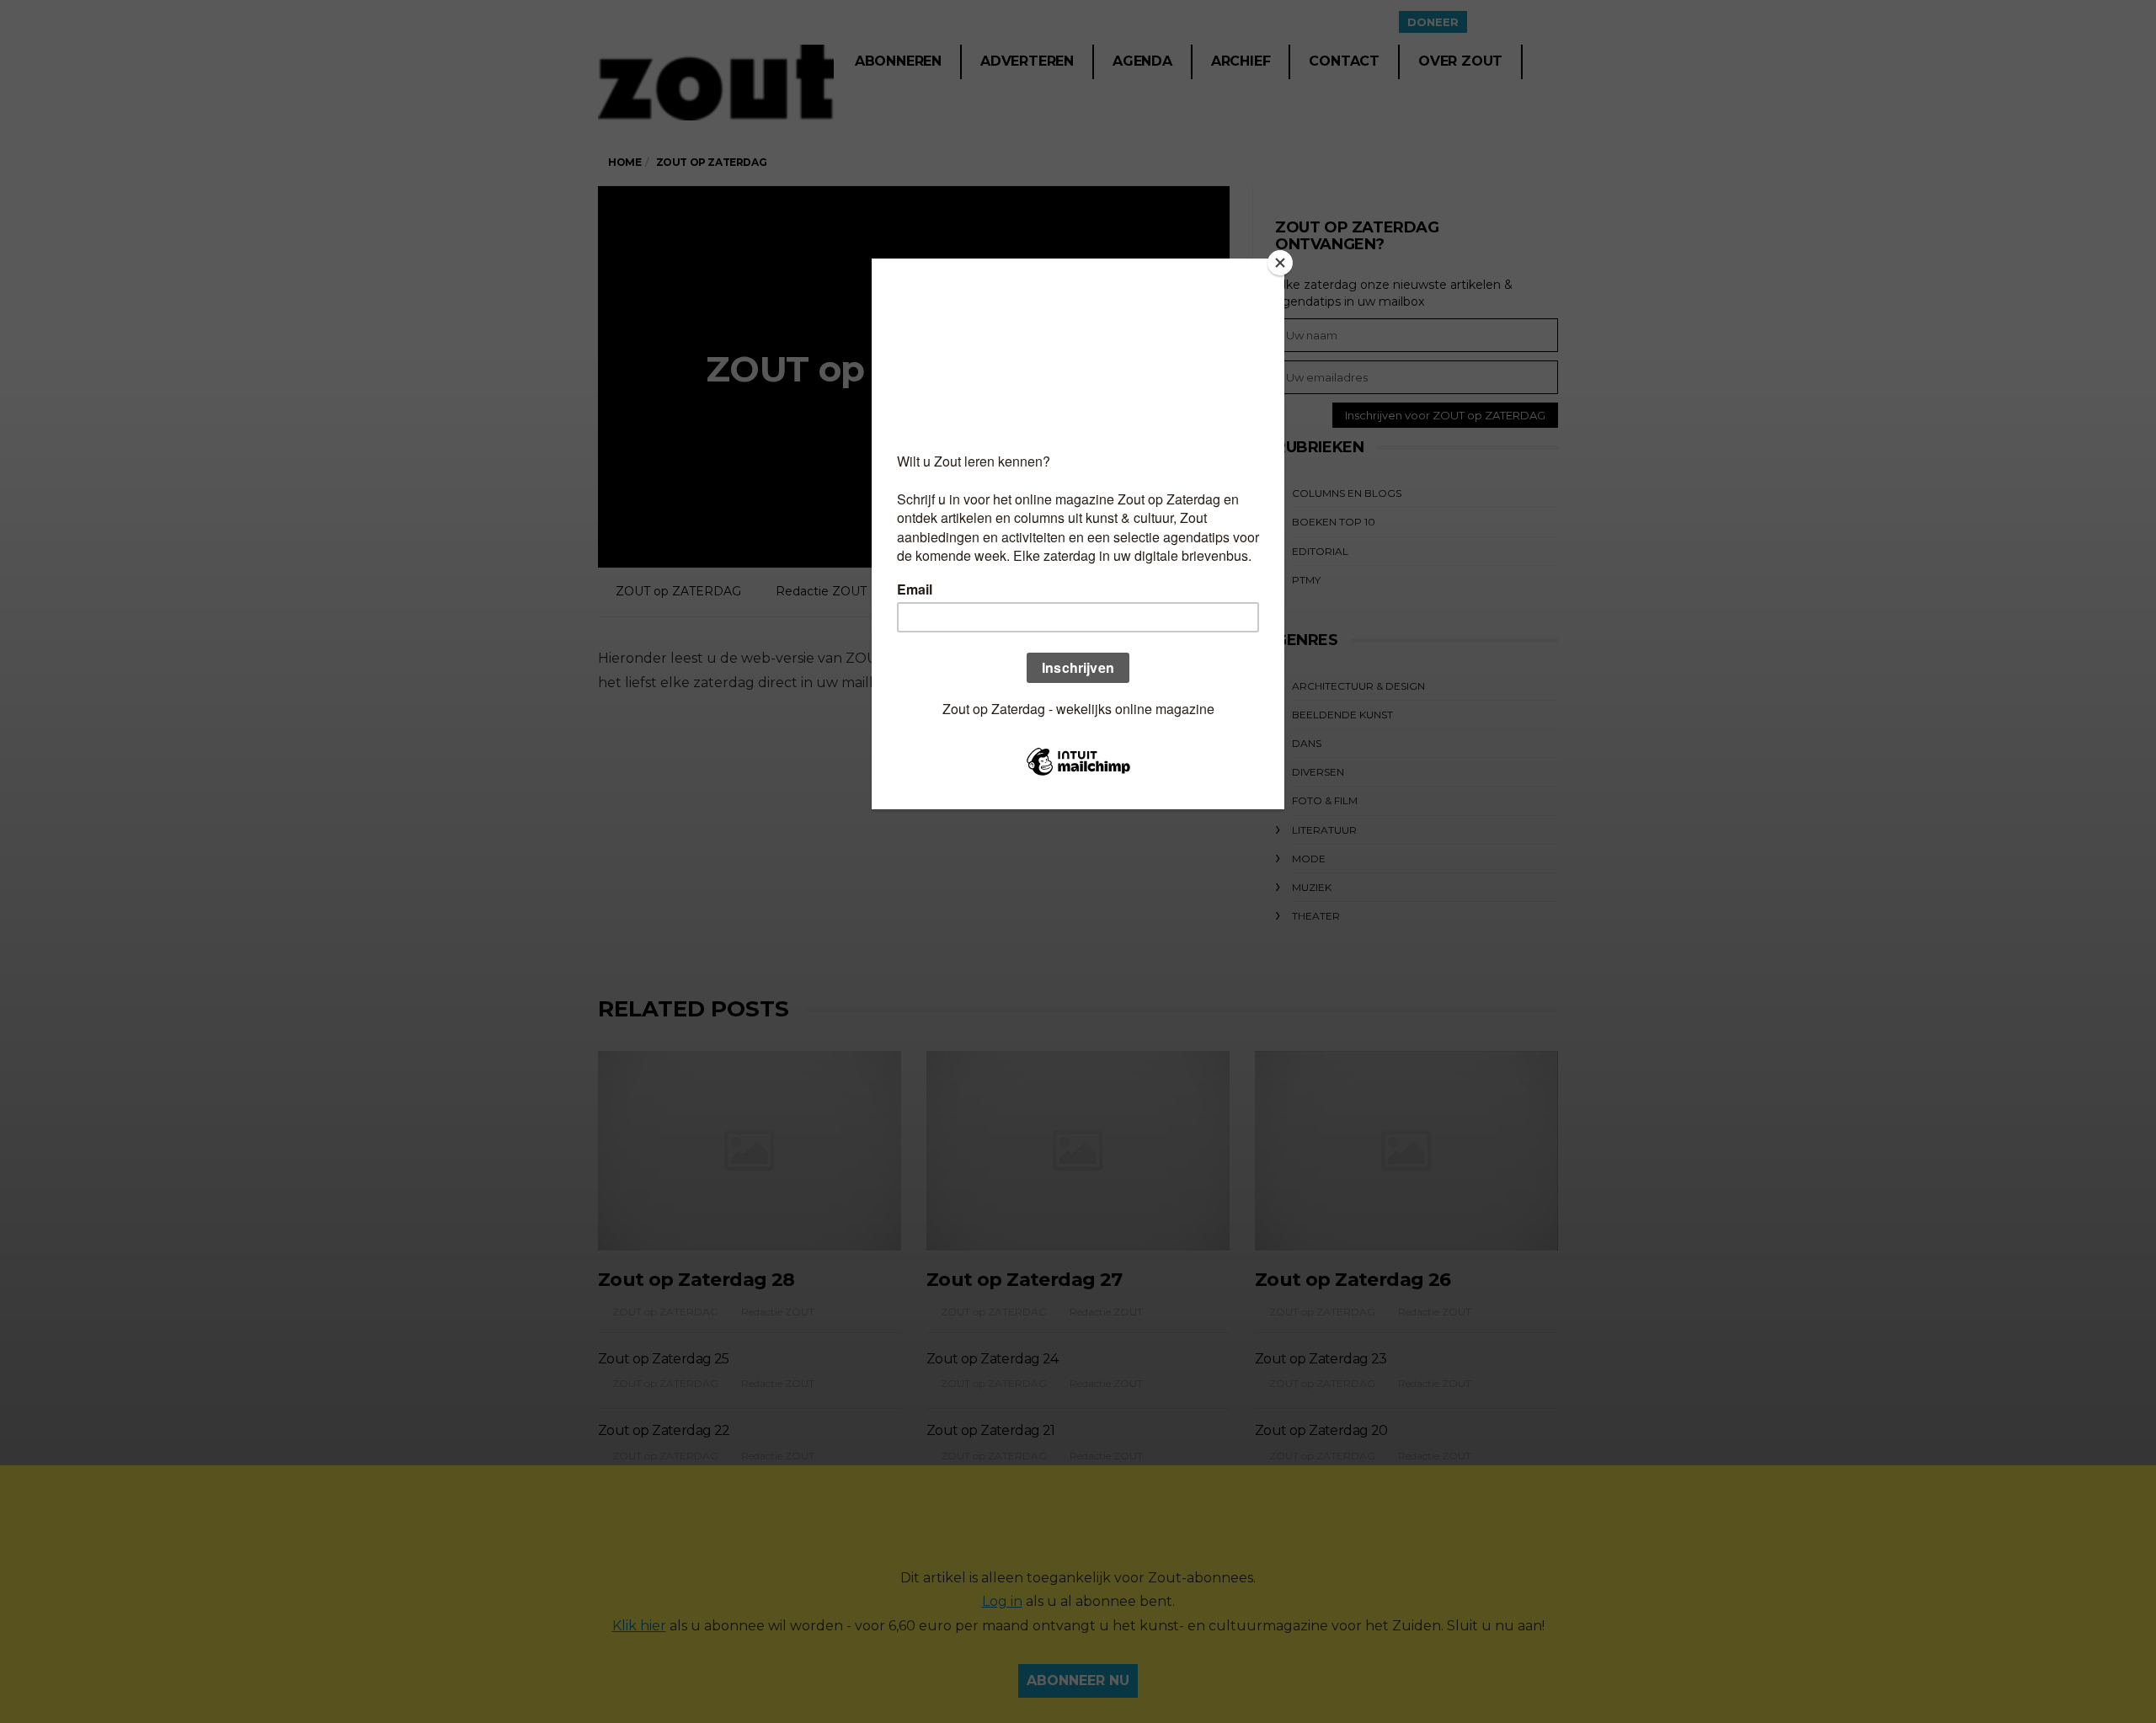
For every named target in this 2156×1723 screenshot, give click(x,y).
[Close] (1280, 263)
